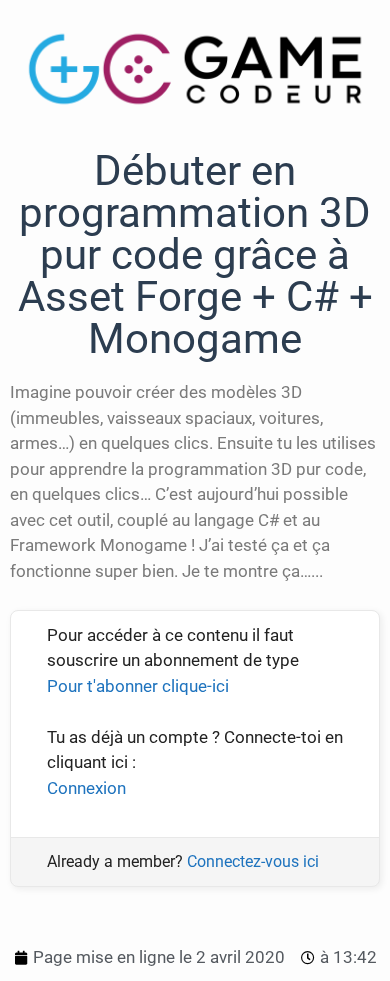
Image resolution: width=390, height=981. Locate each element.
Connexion (86, 788)
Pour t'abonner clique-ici (138, 686)
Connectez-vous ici (253, 861)
